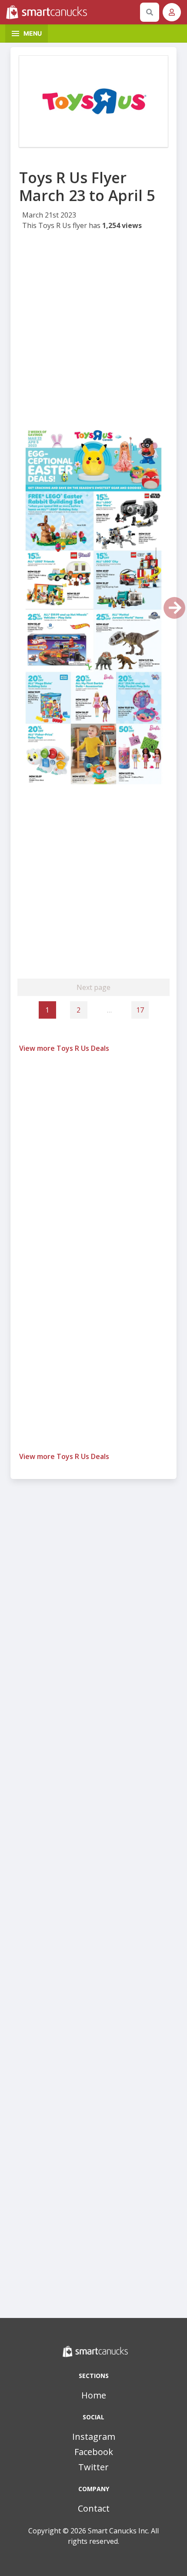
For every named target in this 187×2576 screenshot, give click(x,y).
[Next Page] (174, 608)
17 (140, 1010)
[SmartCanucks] (71, 12)
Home (94, 2395)
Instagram (94, 2437)
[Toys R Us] (93, 101)
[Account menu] (172, 12)
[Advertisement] (93, 329)
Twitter (93, 2467)
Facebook (94, 2452)
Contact (94, 2508)
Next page (93, 987)
